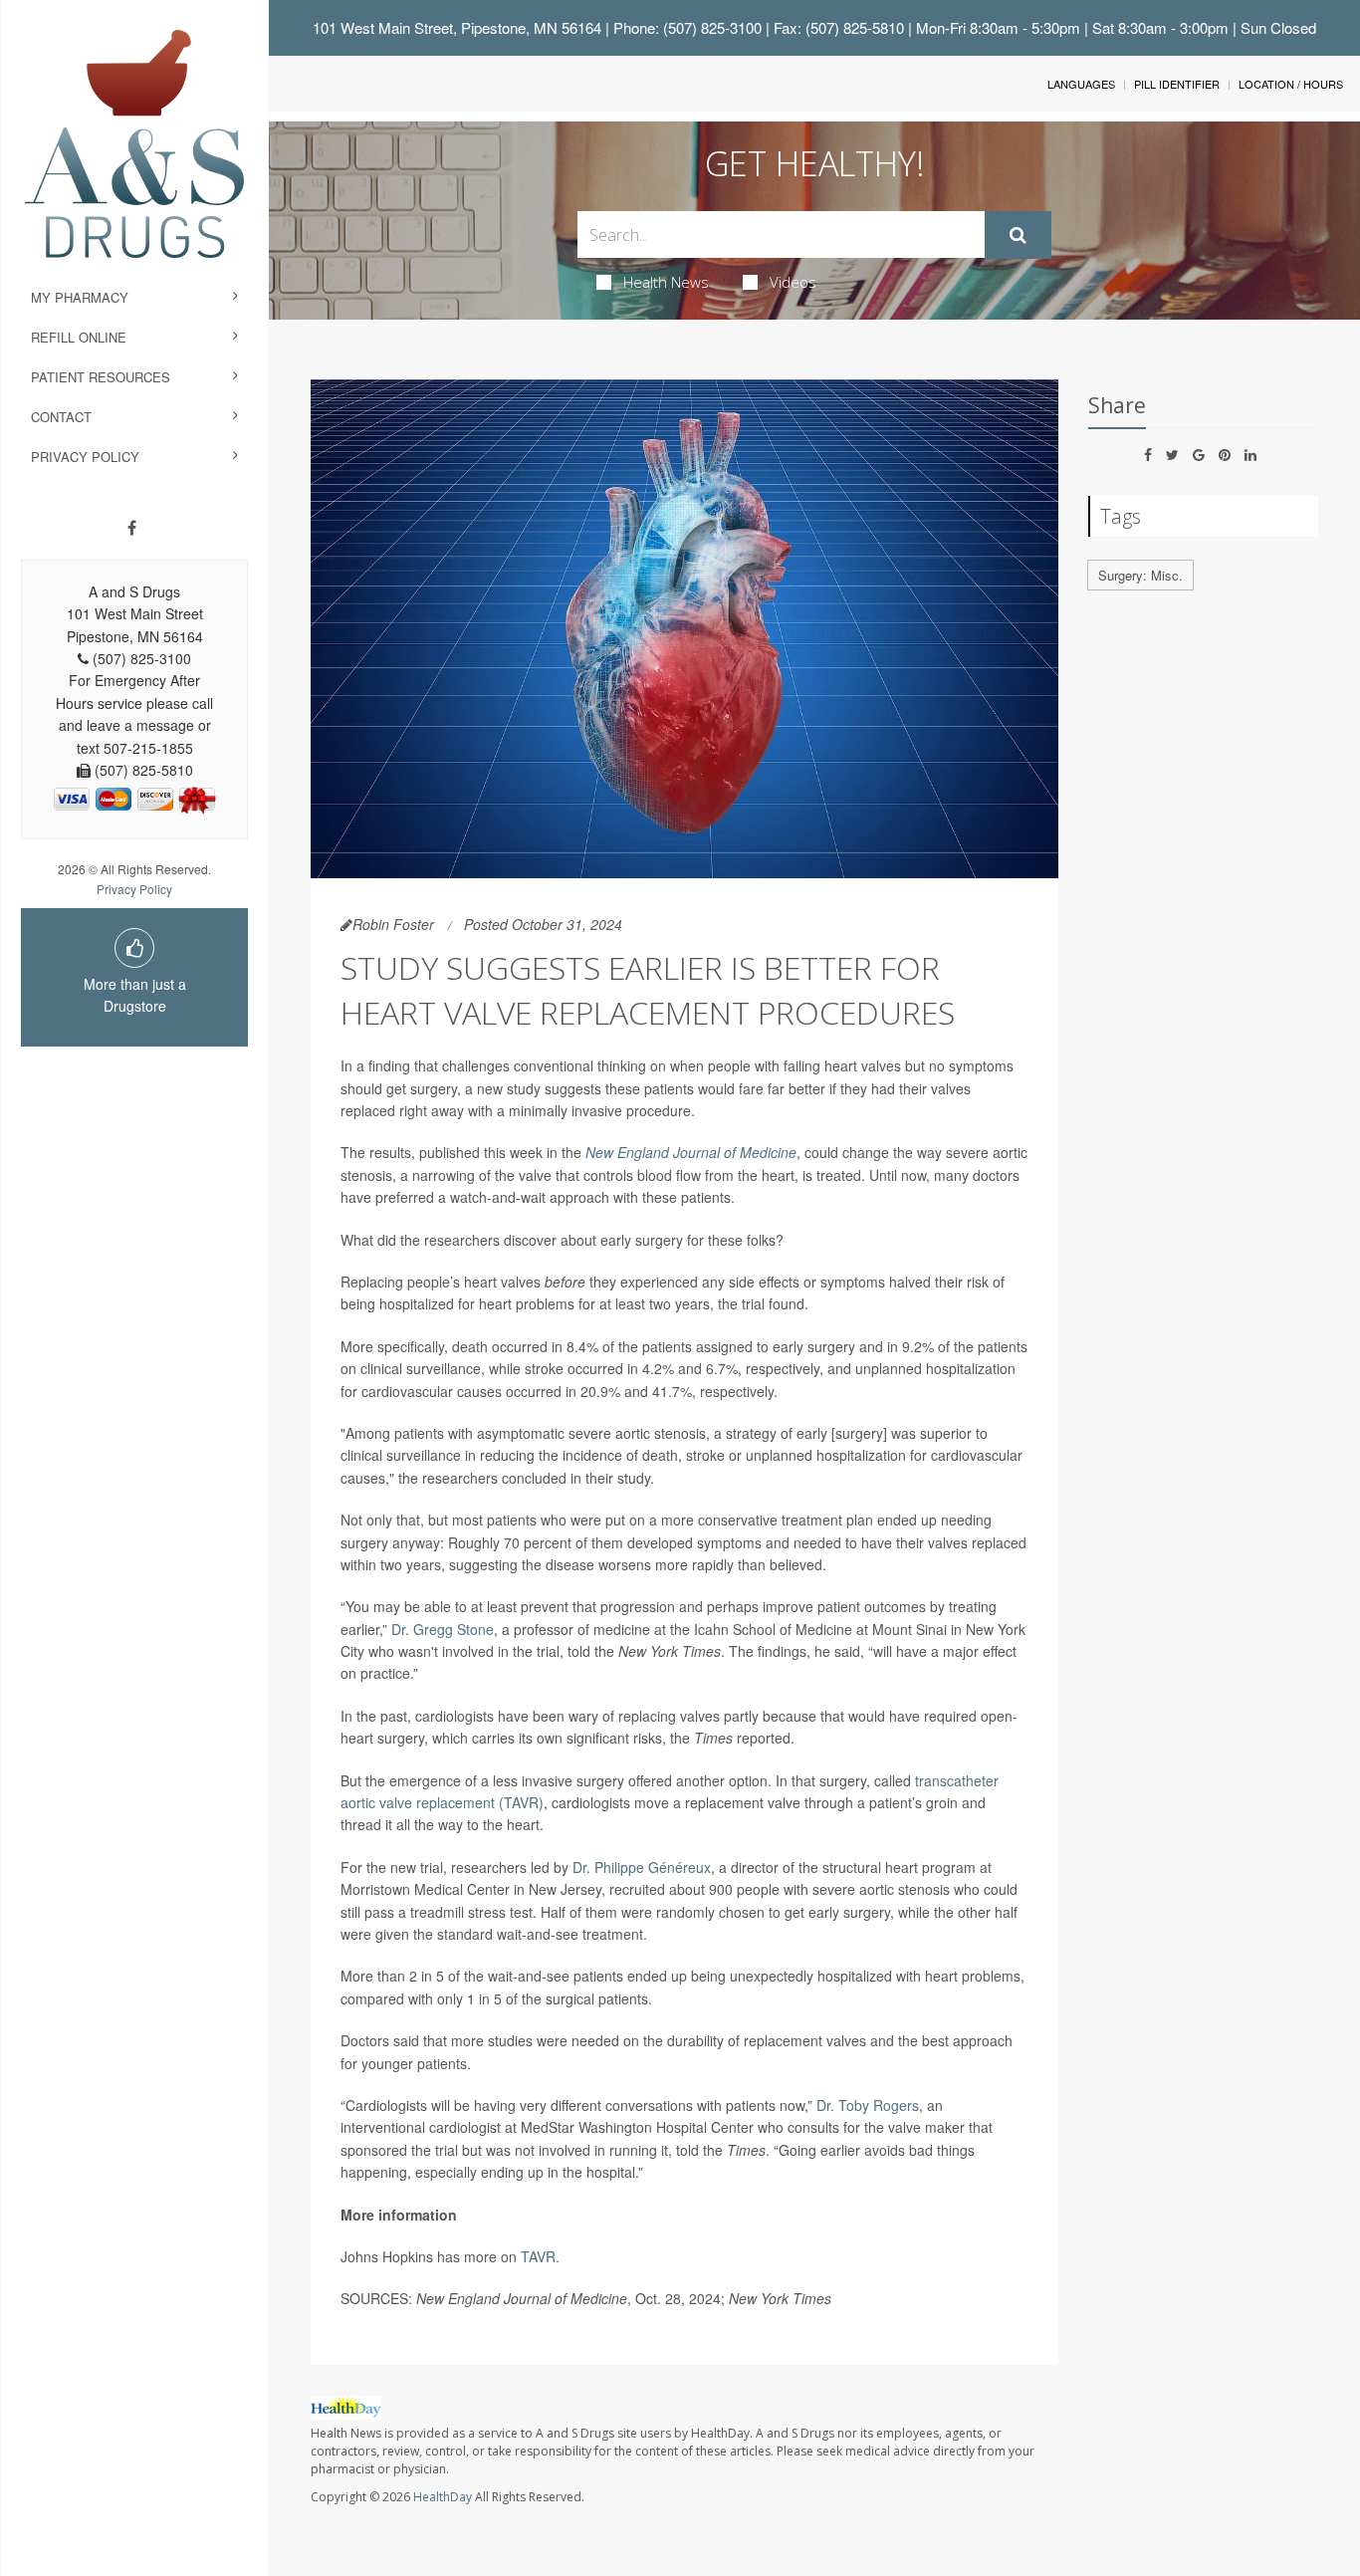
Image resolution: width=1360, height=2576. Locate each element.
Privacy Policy (85, 457)
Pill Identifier (1177, 84)
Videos (793, 282)
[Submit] (1018, 235)
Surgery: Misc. (1140, 575)
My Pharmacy (80, 297)
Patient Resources (101, 377)
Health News (666, 282)
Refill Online (79, 337)
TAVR (538, 2256)
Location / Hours (1291, 84)
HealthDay (443, 2497)
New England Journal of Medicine (691, 1152)
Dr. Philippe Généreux (642, 1867)
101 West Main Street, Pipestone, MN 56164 (457, 27)
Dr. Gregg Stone (443, 1629)
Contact (61, 417)
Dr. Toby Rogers (868, 2105)
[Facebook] (132, 528)
